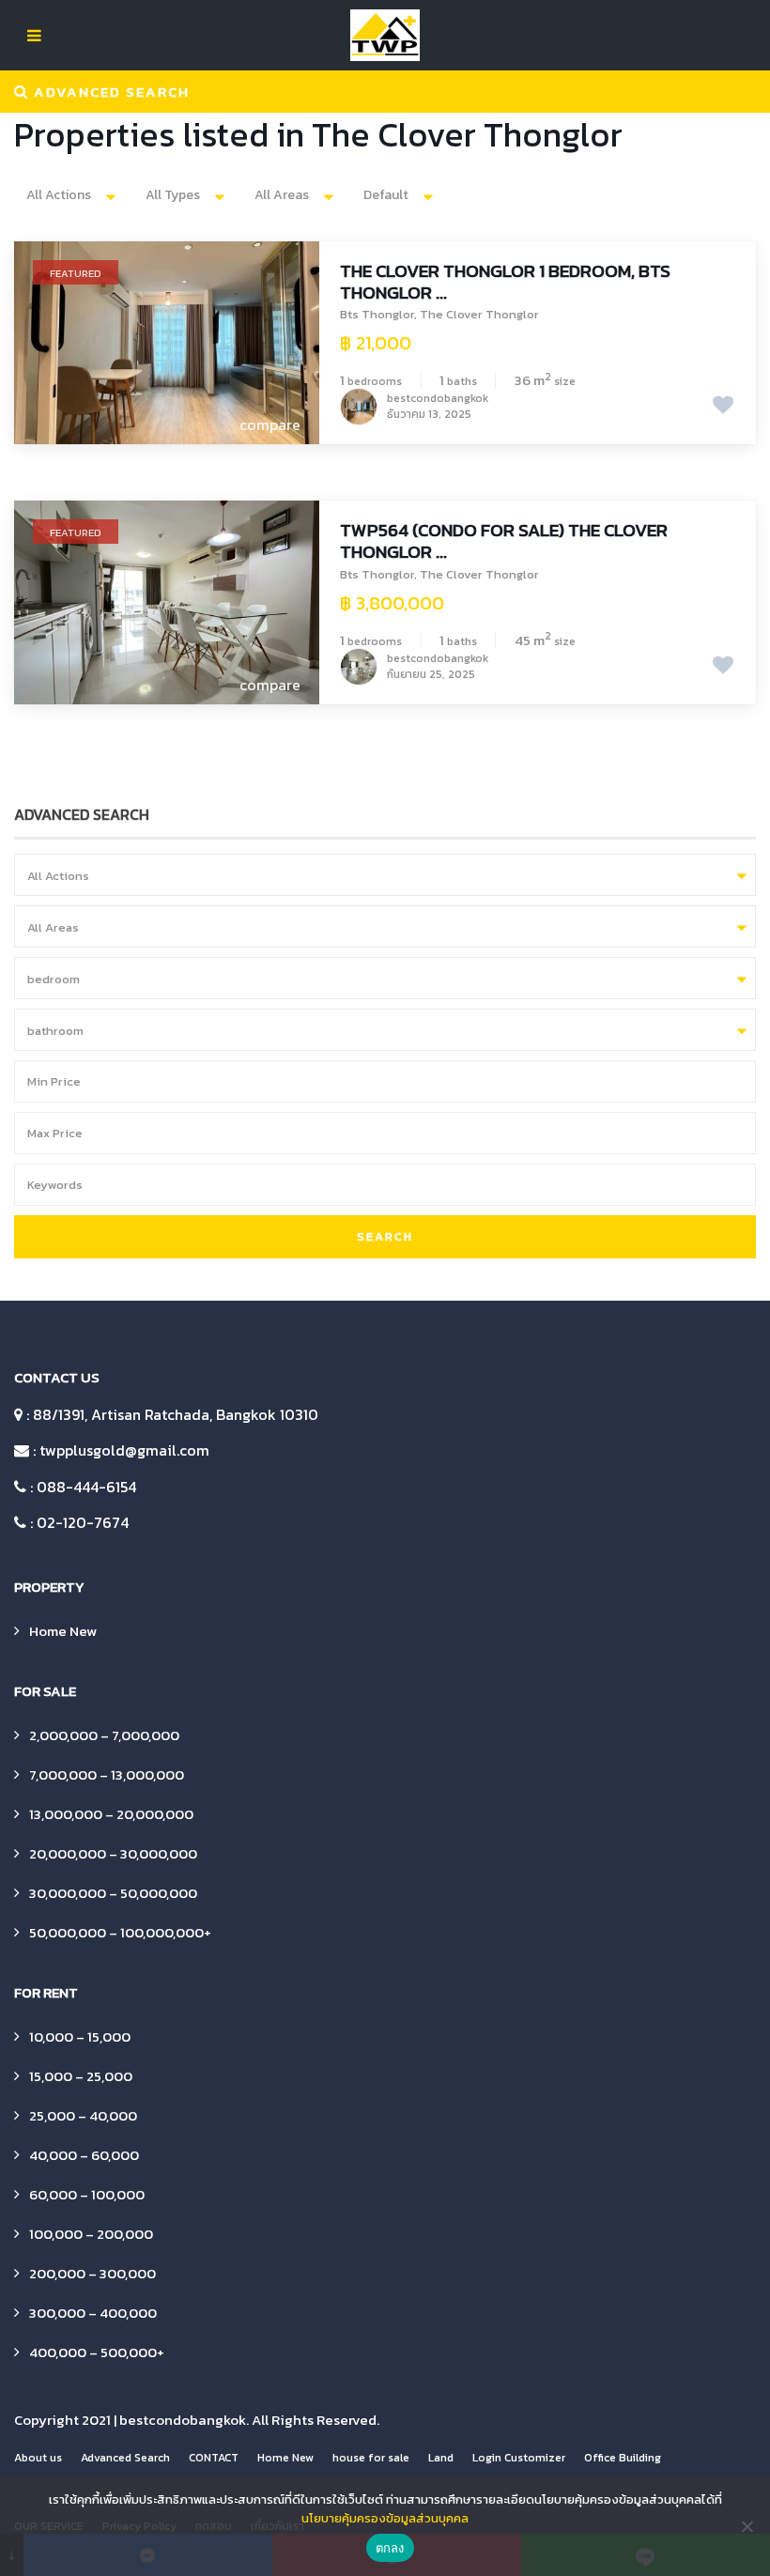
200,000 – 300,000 (92, 2273)
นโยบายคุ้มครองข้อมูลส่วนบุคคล (385, 2518)
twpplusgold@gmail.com (124, 1450)
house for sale (371, 2458)
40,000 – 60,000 (84, 2155)
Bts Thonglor (377, 314)
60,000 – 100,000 (87, 2194)
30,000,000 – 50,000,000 (113, 1893)
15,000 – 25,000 (81, 2076)
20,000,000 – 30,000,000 (113, 1853)
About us (38, 2458)
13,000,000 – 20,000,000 (111, 1814)
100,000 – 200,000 (91, 2234)
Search (385, 1236)
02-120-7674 (83, 1522)
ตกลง (390, 2548)
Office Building (623, 2458)
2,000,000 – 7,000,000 (104, 1735)
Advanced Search (125, 2458)
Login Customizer (519, 2458)
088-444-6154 (86, 1487)
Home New (63, 1631)
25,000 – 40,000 (83, 2115)
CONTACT (214, 2458)
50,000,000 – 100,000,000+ (120, 1932)
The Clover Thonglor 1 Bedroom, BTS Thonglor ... (505, 282)
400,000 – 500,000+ (97, 2352)
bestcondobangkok (183, 2420)
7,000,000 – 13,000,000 (107, 1774)
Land (441, 2458)
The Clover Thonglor (479, 314)
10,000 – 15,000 (80, 2036)
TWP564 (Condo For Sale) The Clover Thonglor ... (504, 541)
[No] (747, 2526)
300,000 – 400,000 (93, 2313)
